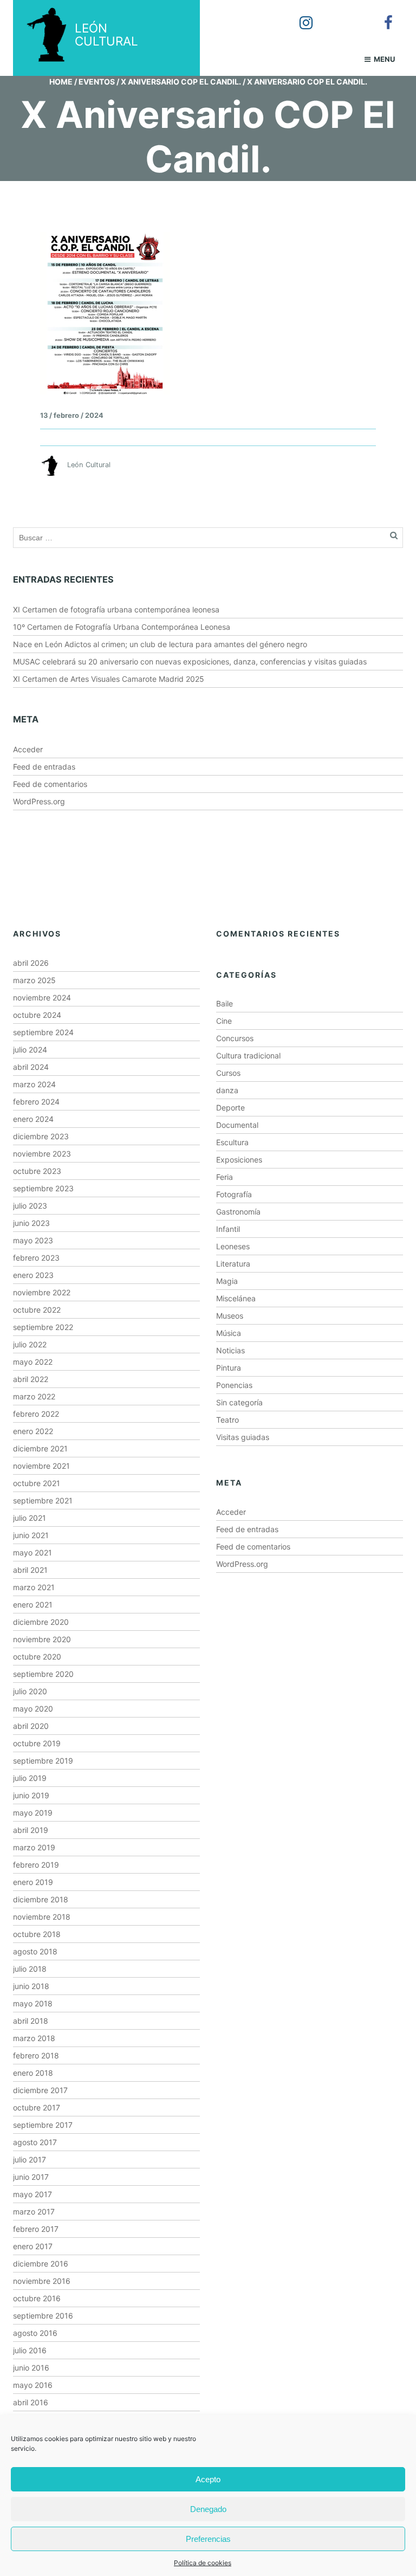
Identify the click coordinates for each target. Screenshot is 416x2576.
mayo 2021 (32, 1552)
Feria (225, 1177)
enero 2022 (33, 1431)
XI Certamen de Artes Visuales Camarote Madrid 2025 (109, 679)
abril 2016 (31, 2402)
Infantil (228, 1229)
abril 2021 (30, 1570)
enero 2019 (33, 1882)
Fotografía (234, 1194)
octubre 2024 (37, 1015)
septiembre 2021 (43, 1500)
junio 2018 (31, 1986)
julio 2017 (30, 2159)
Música (229, 1333)
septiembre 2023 (43, 1188)
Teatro (227, 1420)
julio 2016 (30, 2350)
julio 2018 (30, 1969)
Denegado (208, 2509)
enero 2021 (33, 1605)
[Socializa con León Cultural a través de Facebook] (381, 15)
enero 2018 (33, 2073)
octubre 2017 (37, 2107)
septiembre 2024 (43, 1032)
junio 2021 (31, 1535)
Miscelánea (236, 1298)
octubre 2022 (37, 1310)
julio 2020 (30, 1691)
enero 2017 (33, 2246)
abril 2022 (31, 1379)
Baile (225, 1003)
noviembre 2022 (42, 1292)
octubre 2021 (37, 1483)
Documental (237, 1125)
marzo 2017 (34, 2212)
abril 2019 (31, 1830)
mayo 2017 (32, 2194)
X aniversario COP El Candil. (181, 82)
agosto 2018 (35, 1951)
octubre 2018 (37, 1934)
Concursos (235, 1038)
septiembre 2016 (43, 2316)
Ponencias (234, 1385)
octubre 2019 (37, 1743)
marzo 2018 (34, 2038)
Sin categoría (239, 1402)
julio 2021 (30, 1518)
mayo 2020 (33, 1709)
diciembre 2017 (40, 2090)
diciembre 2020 (41, 1622)
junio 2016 (31, 2368)
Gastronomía (238, 1212)
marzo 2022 (34, 1396)
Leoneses (233, 1246)
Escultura (232, 1142)
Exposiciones (239, 1160)
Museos (230, 1316)
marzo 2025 (34, 980)
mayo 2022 (33, 1362)
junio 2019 (31, 1795)
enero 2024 (33, 1119)
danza (227, 1090)
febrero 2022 (36, 1414)
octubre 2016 (37, 2298)
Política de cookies (203, 2563)
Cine (224, 1021)
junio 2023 (31, 1223)
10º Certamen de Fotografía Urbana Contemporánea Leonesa (122, 627)
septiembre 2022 (43, 1327)
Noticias (230, 1350)
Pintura (229, 1368)
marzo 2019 (34, 1847)
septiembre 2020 (43, 1674)
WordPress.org (39, 801)
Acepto (208, 2479)
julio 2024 (30, 1050)
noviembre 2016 (42, 2281)
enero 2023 (33, 1275)
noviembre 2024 (42, 998)
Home (61, 82)
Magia (227, 1281)
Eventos (97, 82)
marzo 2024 (34, 1084)
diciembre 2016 (41, 2264)
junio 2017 (31, 2177)
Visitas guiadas (243, 1437)
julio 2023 (30, 1206)
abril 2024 (31, 1067)
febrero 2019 (36, 1865)
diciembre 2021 (40, 1448)
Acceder (28, 749)
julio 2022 (30, 1344)
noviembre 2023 (42, 1154)
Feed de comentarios (50, 784)
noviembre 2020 (42, 1639)
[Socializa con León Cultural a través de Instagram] (298, 15)
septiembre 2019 (43, 1761)
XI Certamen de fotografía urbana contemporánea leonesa (116, 609)
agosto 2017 (35, 2142)
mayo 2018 (33, 2003)
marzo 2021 (34, 1587)
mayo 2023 (33, 1240)
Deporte (230, 1108)
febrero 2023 (36, 1258)
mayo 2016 (33, 2385)
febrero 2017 (36, 2229)
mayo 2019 (33, 1813)
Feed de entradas (44, 767)
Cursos (228, 1073)
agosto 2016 (35, 2333)
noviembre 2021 (41, 1466)
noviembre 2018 (42, 1917)
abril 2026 (31, 963)
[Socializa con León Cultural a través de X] (340, 15)
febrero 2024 (36, 1102)
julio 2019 (30, 1778)
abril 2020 (31, 1726)
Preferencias (208, 2539)
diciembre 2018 (41, 1899)
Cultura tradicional (248, 1055)
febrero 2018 (36, 2055)
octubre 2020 (37, 1657)
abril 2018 (31, 2021)
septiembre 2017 (43, 2125)
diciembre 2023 (41, 1136)
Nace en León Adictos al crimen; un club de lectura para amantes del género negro (160, 644)
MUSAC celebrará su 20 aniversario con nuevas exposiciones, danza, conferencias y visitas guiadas (190, 661)
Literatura (233, 1264)
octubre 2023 (37, 1171)
